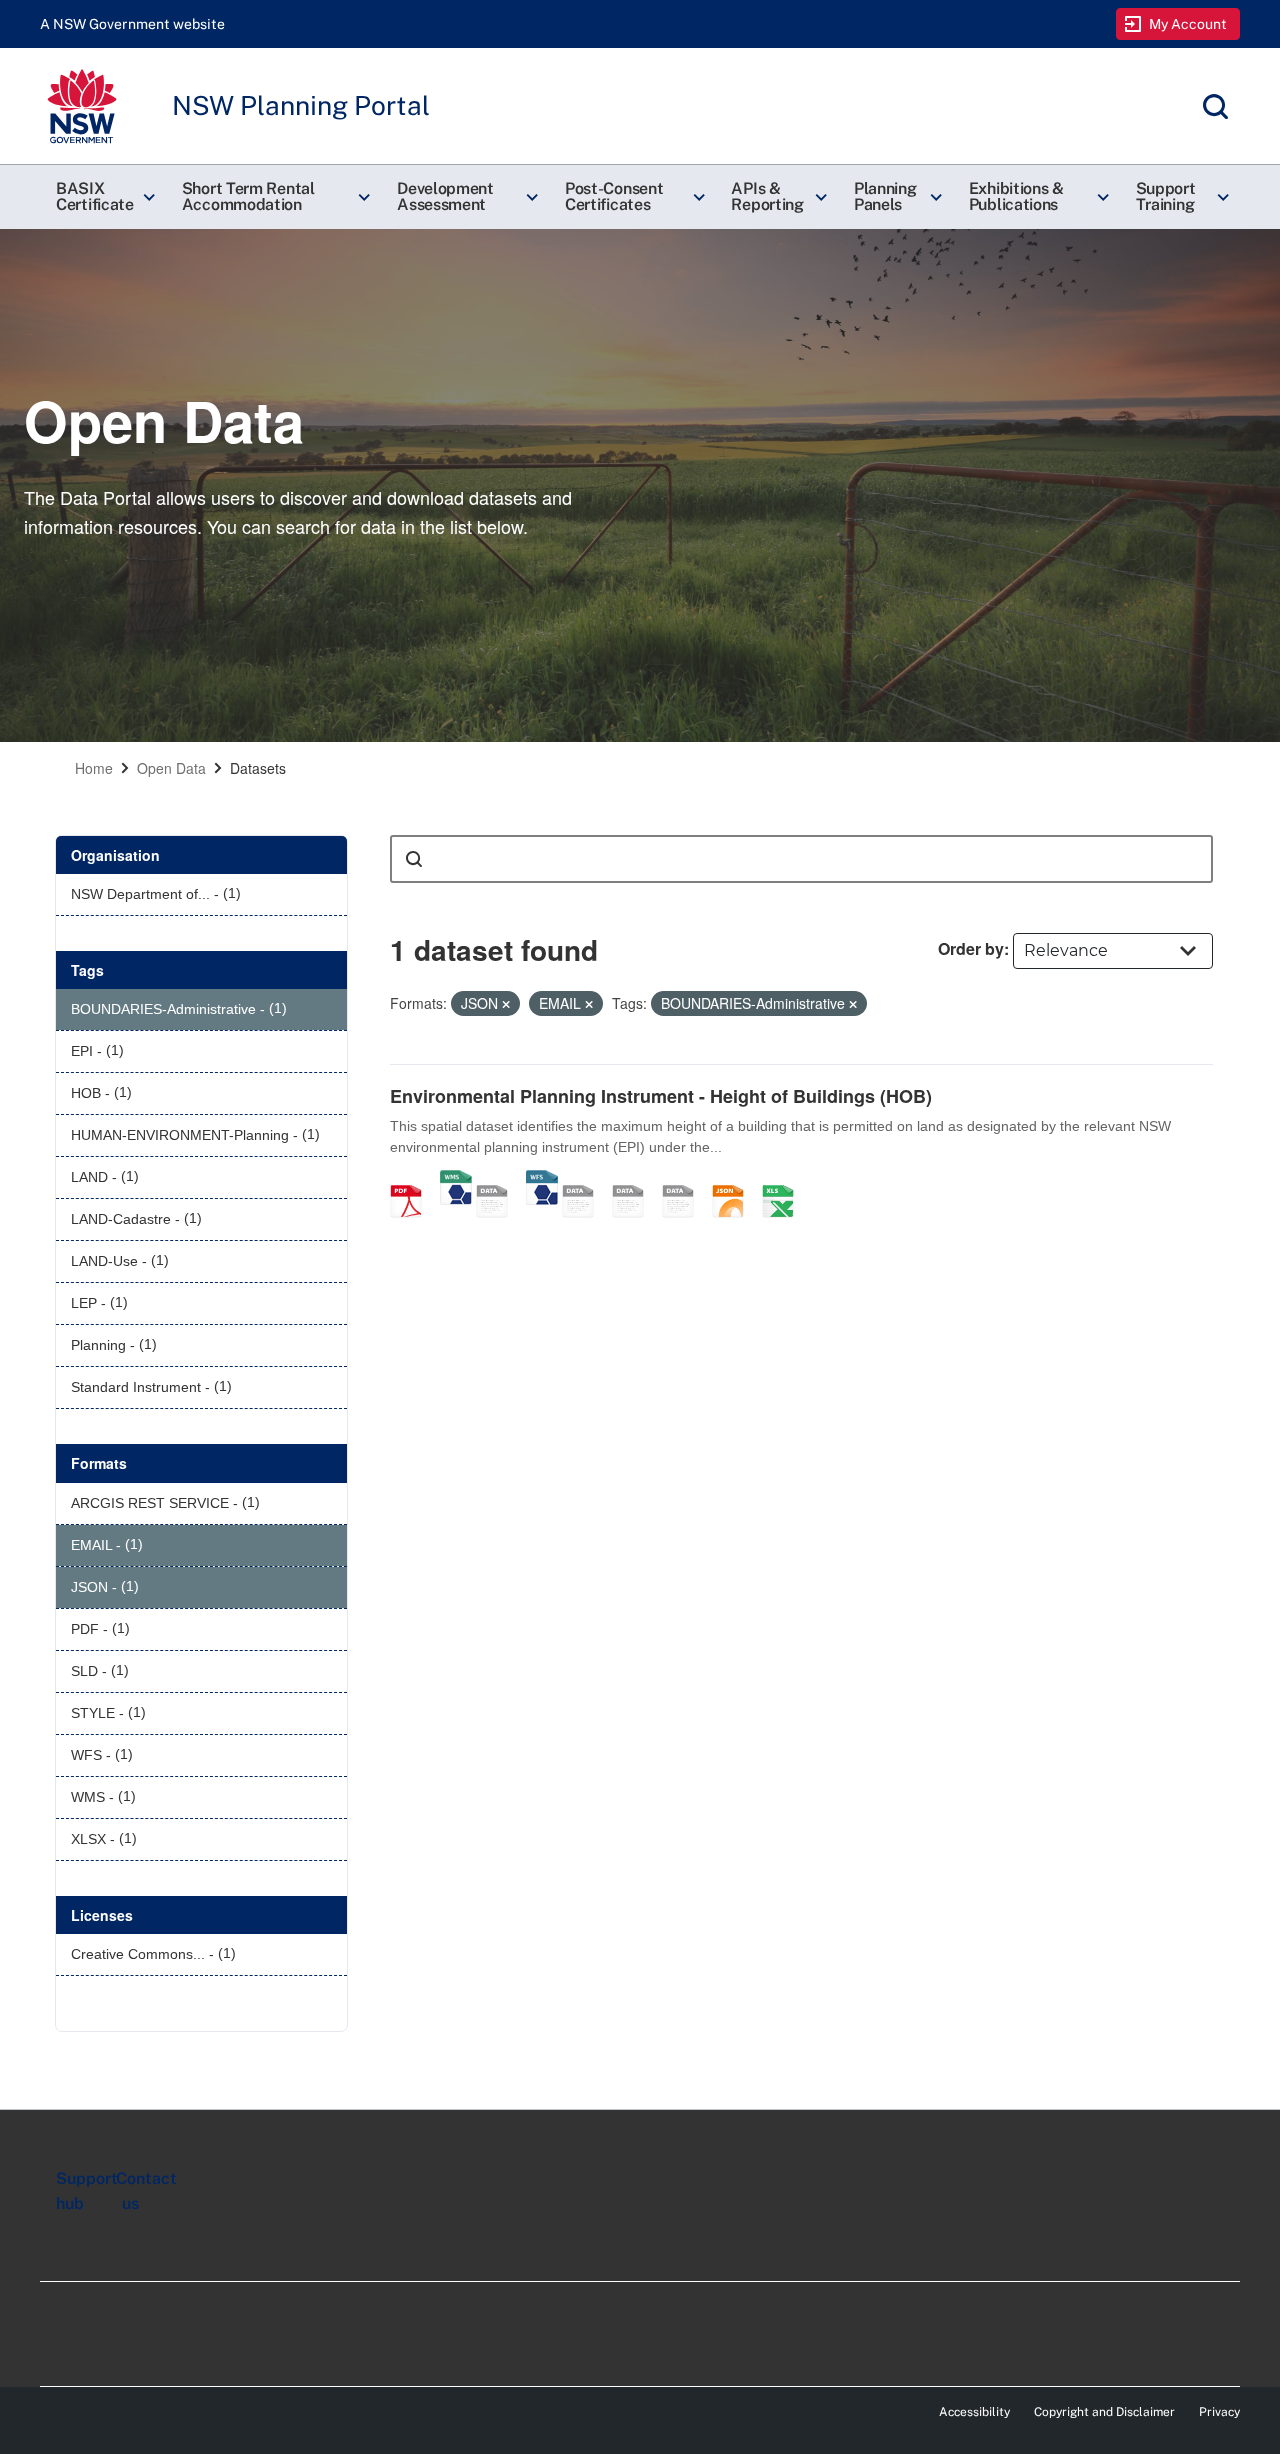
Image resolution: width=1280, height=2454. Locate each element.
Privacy (1219, 2412)
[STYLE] (585, 1180)
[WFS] (542, 1180)
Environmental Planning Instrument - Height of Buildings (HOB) (661, 1096)
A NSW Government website (132, 24)
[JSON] (735, 1180)
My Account (1188, 24)
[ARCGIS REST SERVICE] (499, 1180)
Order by (971, 948)
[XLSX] (785, 1180)
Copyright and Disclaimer (1104, 2412)
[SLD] (635, 1180)
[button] (103, 197)
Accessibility (974, 2412)
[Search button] (414, 859)
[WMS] (456, 1180)
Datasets (258, 768)
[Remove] (506, 1004)
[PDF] (413, 1180)
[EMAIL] (685, 1180)
